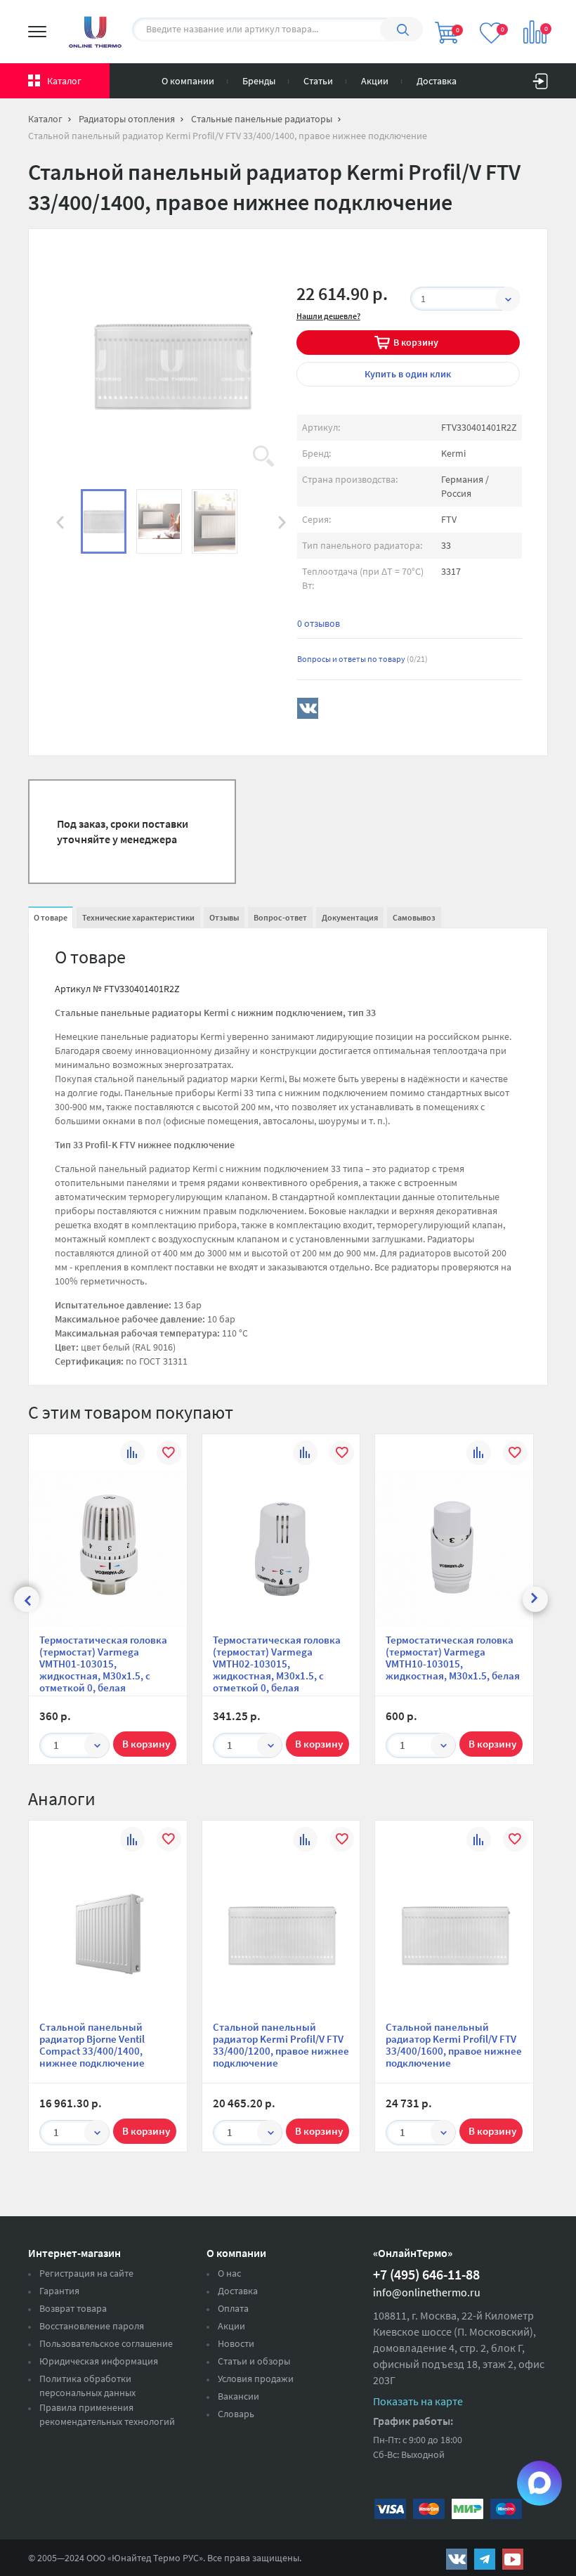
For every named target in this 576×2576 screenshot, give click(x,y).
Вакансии (238, 2396)
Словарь (236, 2414)
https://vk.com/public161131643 (457, 2559)
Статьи (318, 81)
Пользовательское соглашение (106, 2343)
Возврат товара (73, 2308)
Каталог (64, 81)
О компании (188, 81)
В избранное (169, 1455)
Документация (350, 917)
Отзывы (224, 917)
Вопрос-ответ (280, 917)
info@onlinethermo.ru (427, 2292)
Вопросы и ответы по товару (362, 659)
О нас (229, 2273)
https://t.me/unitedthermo (485, 2559)
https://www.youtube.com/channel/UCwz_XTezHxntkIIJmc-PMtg (513, 2559)
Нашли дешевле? (328, 316)
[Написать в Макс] (539, 2483)
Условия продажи (256, 2379)
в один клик (408, 374)
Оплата (233, 2308)
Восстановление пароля (92, 2326)
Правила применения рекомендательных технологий (107, 2414)
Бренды (259, 81)
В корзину (416, 342)
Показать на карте (418, 2401)
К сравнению (132, 1455)
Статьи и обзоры (254, 2361)
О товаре (51, 917)
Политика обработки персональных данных (87, 2386)
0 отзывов (319, 623)
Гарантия (59, 2291)
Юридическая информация (99, 2361)
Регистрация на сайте (86, 2273)
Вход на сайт (540, 78)
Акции (375, 81)
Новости (236, 2343)
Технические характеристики (138, 917)
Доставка (437, 81)
